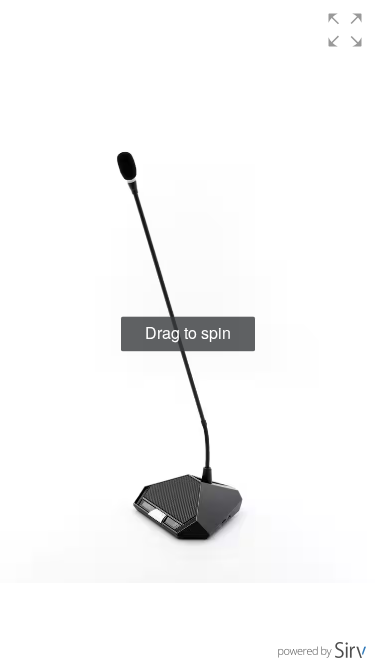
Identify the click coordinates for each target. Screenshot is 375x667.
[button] (345, 30)
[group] (187, 333)
